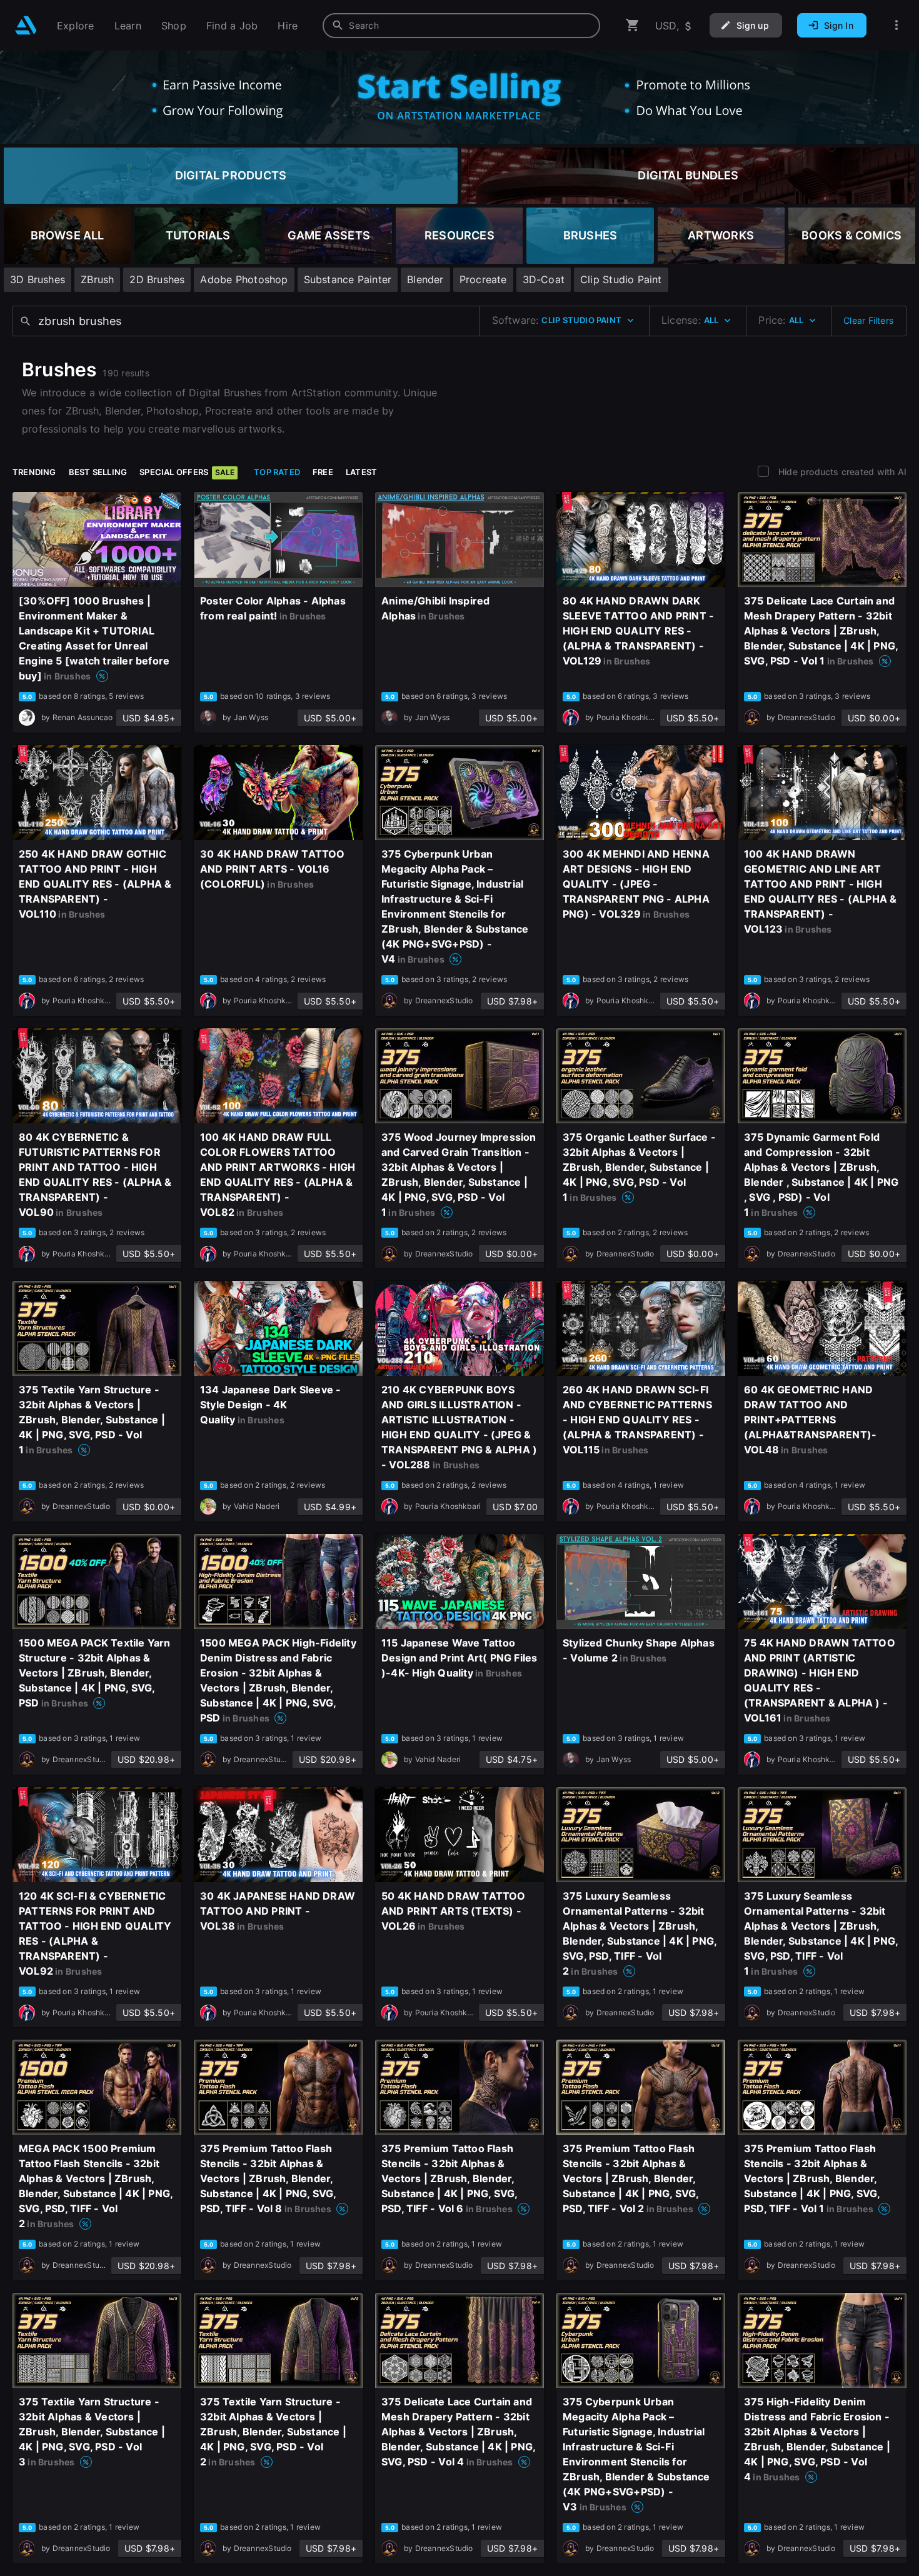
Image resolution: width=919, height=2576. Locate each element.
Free (323, 472)
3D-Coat (544, 279)
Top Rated (277, 472)
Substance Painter (348, 279)
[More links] (896, 25)
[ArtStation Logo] (26, 25)
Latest (361, 472)
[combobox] (461, 26)
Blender (425, 279)
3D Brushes (38, 279)
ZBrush (97, 279)
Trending (34, 472)
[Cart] (633, 25)
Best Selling (98, 472)
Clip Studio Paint (621, 279)
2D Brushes (157, 279)
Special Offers (187, 472)
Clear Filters (868, 320)
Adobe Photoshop (244, 279)
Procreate (483, 279)
